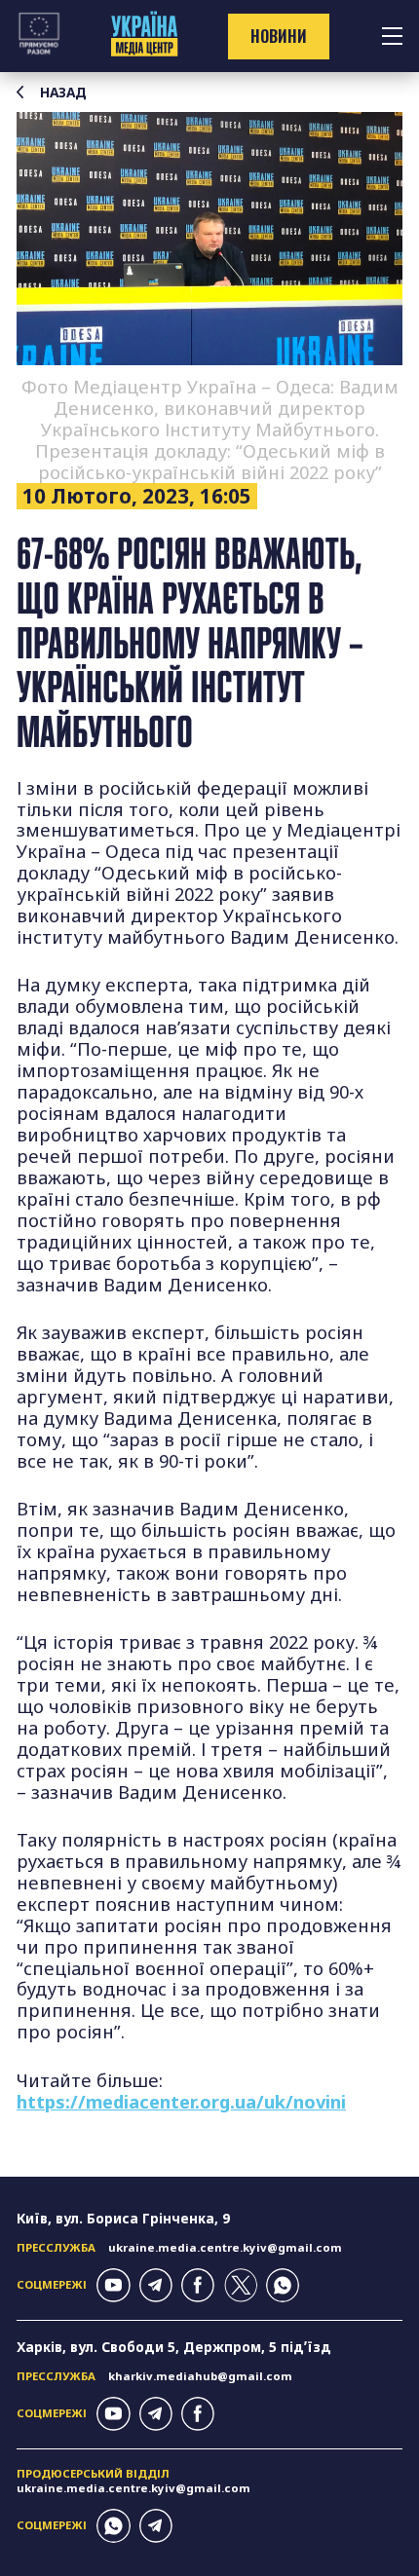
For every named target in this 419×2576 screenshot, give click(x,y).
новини (279, 36)
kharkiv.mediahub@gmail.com (200, 2376)
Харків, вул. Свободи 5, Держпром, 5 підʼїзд (174, 2347)
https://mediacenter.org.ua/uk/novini (181, 2101)
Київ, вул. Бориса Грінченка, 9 (123, 2218)
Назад (63, 93)
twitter (241, 2285)
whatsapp (283, 2285)
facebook (198, 2285)
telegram (156, 2285)
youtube (113, 2285)
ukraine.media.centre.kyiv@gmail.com (225, 2247)
